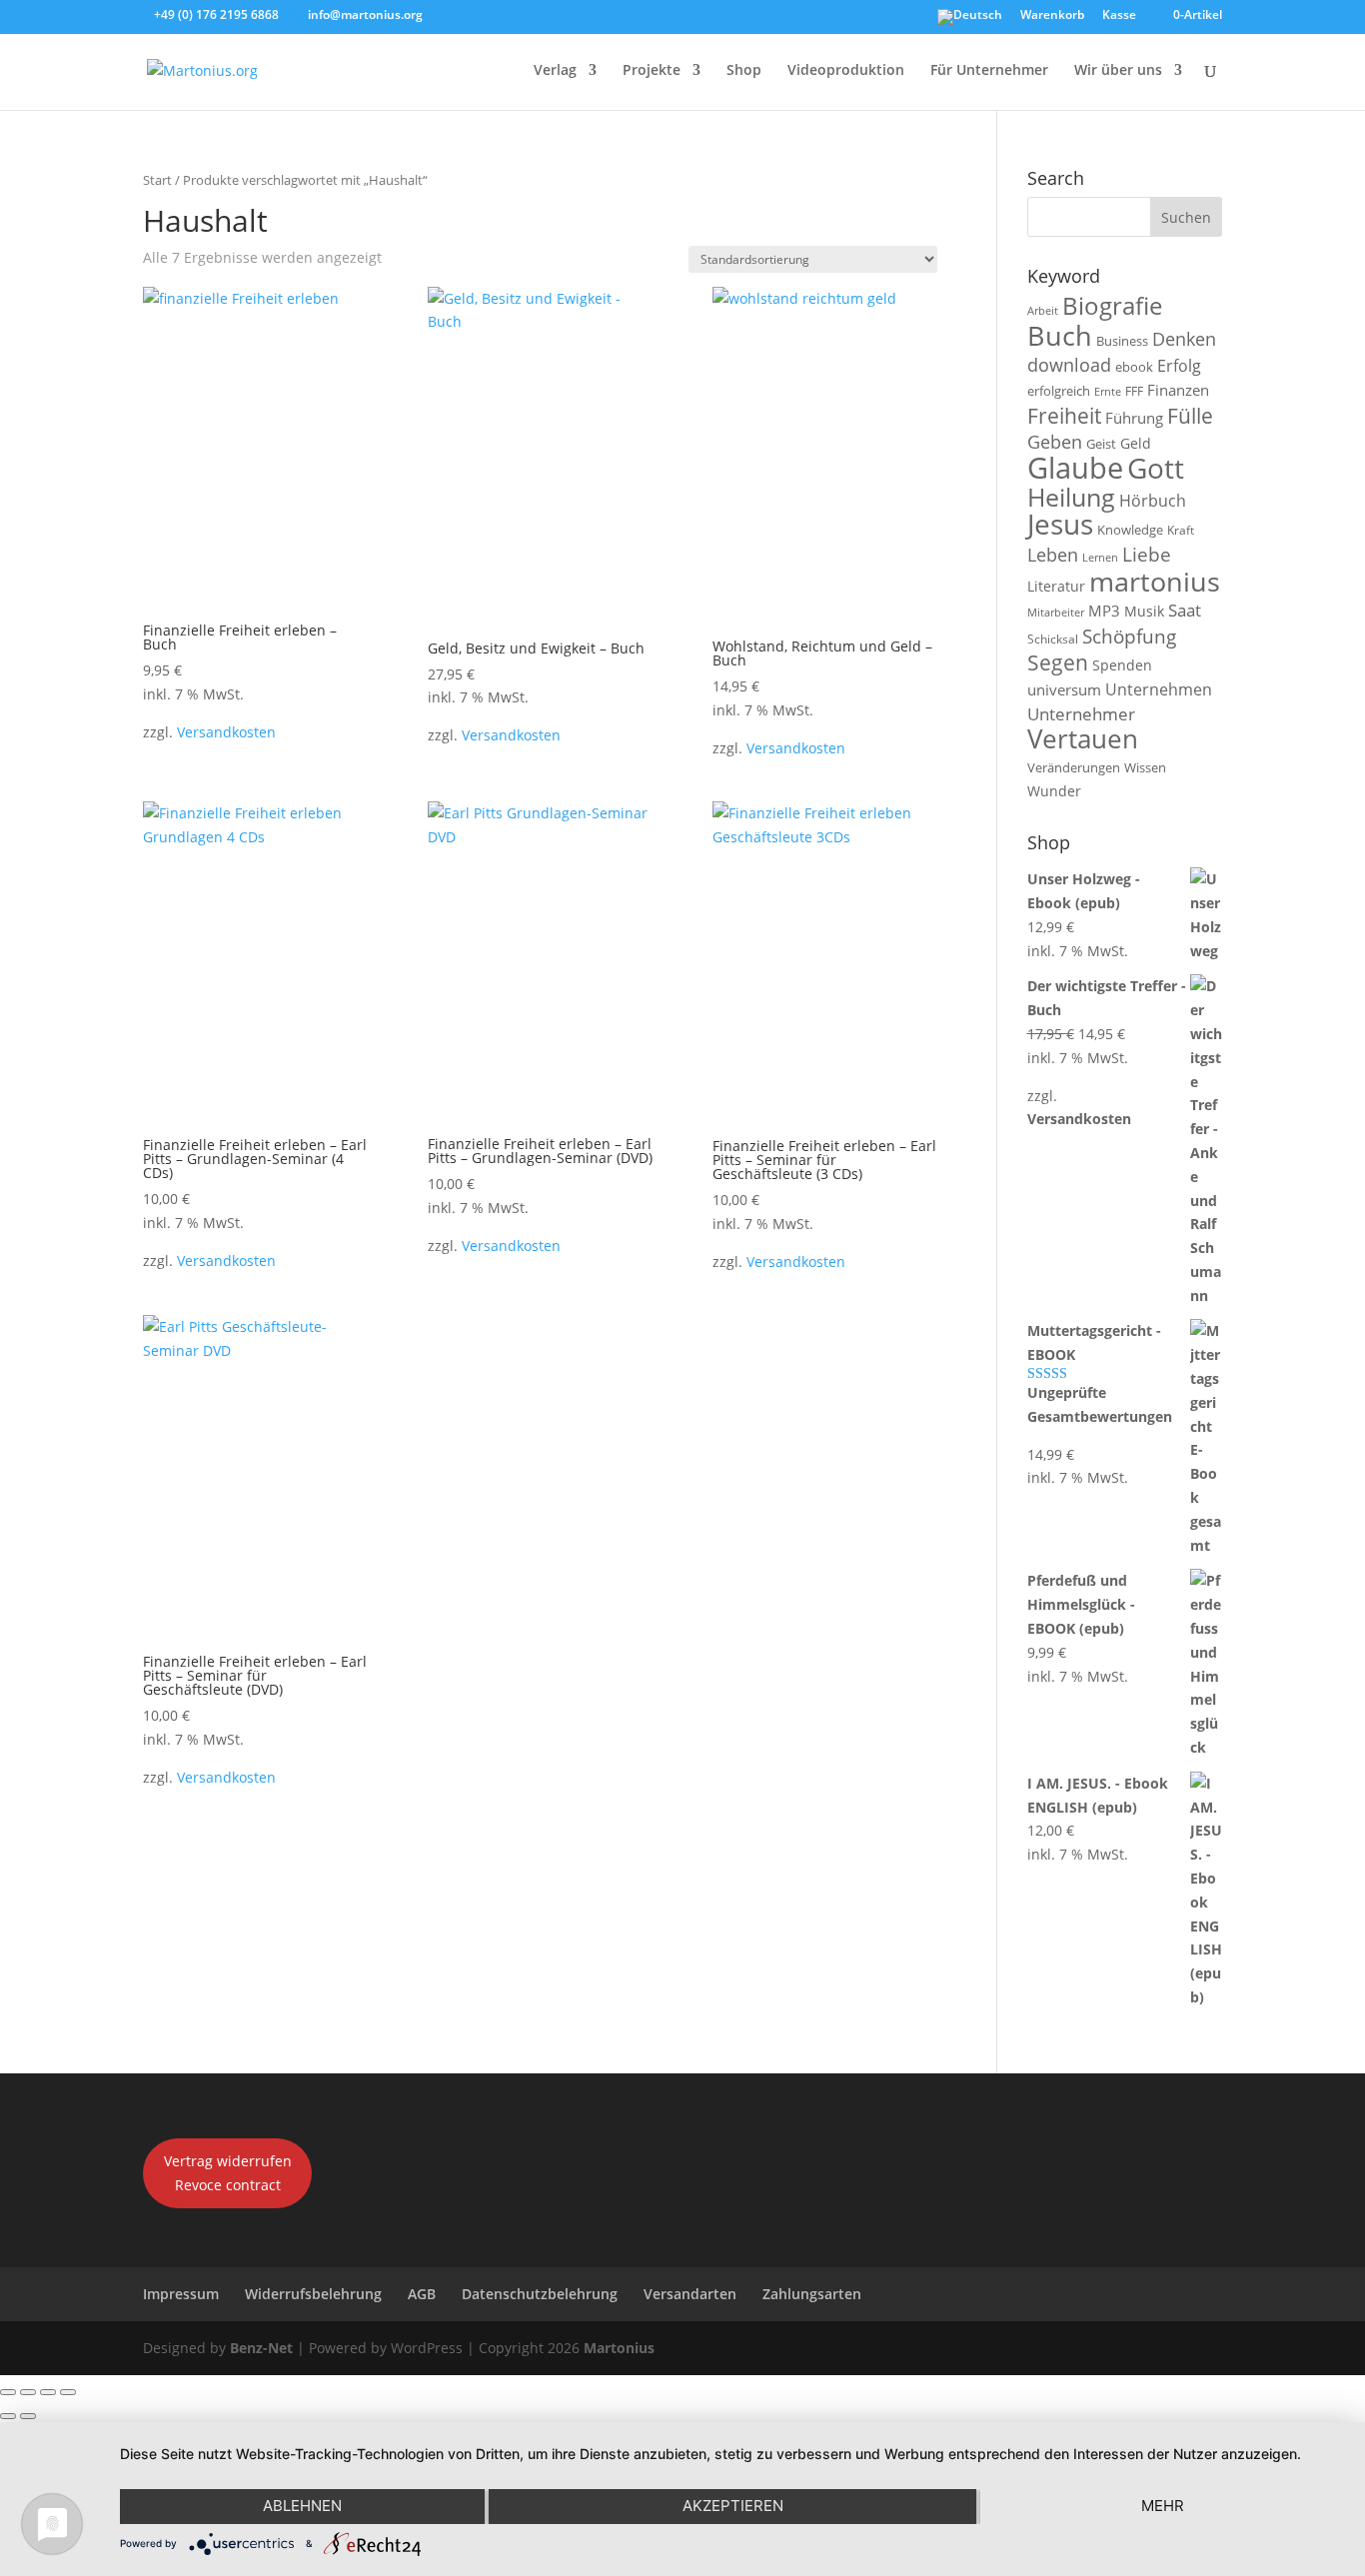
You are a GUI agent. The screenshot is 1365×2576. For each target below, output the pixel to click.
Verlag (555, 71)
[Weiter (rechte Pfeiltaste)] (28, 2416)
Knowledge (1130, 530)
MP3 (1104, 611)
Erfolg (1179, 365)
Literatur (1056, 586)
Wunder (1054, 791)
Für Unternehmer (989, 71)
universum (1064, 689)
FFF (1134, 391)
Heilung (1071, 497)
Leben (1053, 555)
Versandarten (690, 2294)
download (1069, 365)
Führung (1134, 418)
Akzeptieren (733, 2506)
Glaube (1075, 468)
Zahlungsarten (812, 2294)
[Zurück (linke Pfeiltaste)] (8, 2416)
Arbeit (1043, 311)
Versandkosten (226, 732)
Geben (1055, 442)
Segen (1058, 662)
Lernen (1100, 558)
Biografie (1112, 306)
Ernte (1108, 391)
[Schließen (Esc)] (68, 2392)
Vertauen (1083, 739)
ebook (1134, 367)
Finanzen (1178, 390)
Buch (1060, 335)
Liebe (1147, 554)
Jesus (1060, 524)
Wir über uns (1118, 71)
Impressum (181, 2294)
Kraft (1181, 530)
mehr (1163, 2506)
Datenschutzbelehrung (540, 2294)
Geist (1101, 444)
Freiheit (1064, 416)
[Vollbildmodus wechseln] (28, 2392)
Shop (744, 71)
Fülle (1190, 415)
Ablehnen (302, 2506)
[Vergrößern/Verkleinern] (8, 2392)
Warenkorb (1052, 16)
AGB (422, 2294)
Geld (1136, 443)
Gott (1156, 468)
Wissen (1145, 767)
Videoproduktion (846, 71)
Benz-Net (261, 2348)
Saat (1185, 610)
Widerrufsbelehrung (313, 2294)
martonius (1155, 582)
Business (1122, 341)
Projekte (652, 71)
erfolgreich (1059, 391)
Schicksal (1053, 639)
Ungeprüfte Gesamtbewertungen (1100, 1404)
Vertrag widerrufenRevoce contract (228, 2173)
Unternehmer (1081, 714)
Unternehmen (1159, 689)
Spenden (1122, 665)
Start (157, 180)
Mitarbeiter (1056, 613)
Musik (1144, 611)
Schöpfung (1129, 637)
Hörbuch (1153, 501)
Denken (1184, 339)
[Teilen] (48, 2392)
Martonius (617, 2348)
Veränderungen (1074, 767)
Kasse (1119, 16)
